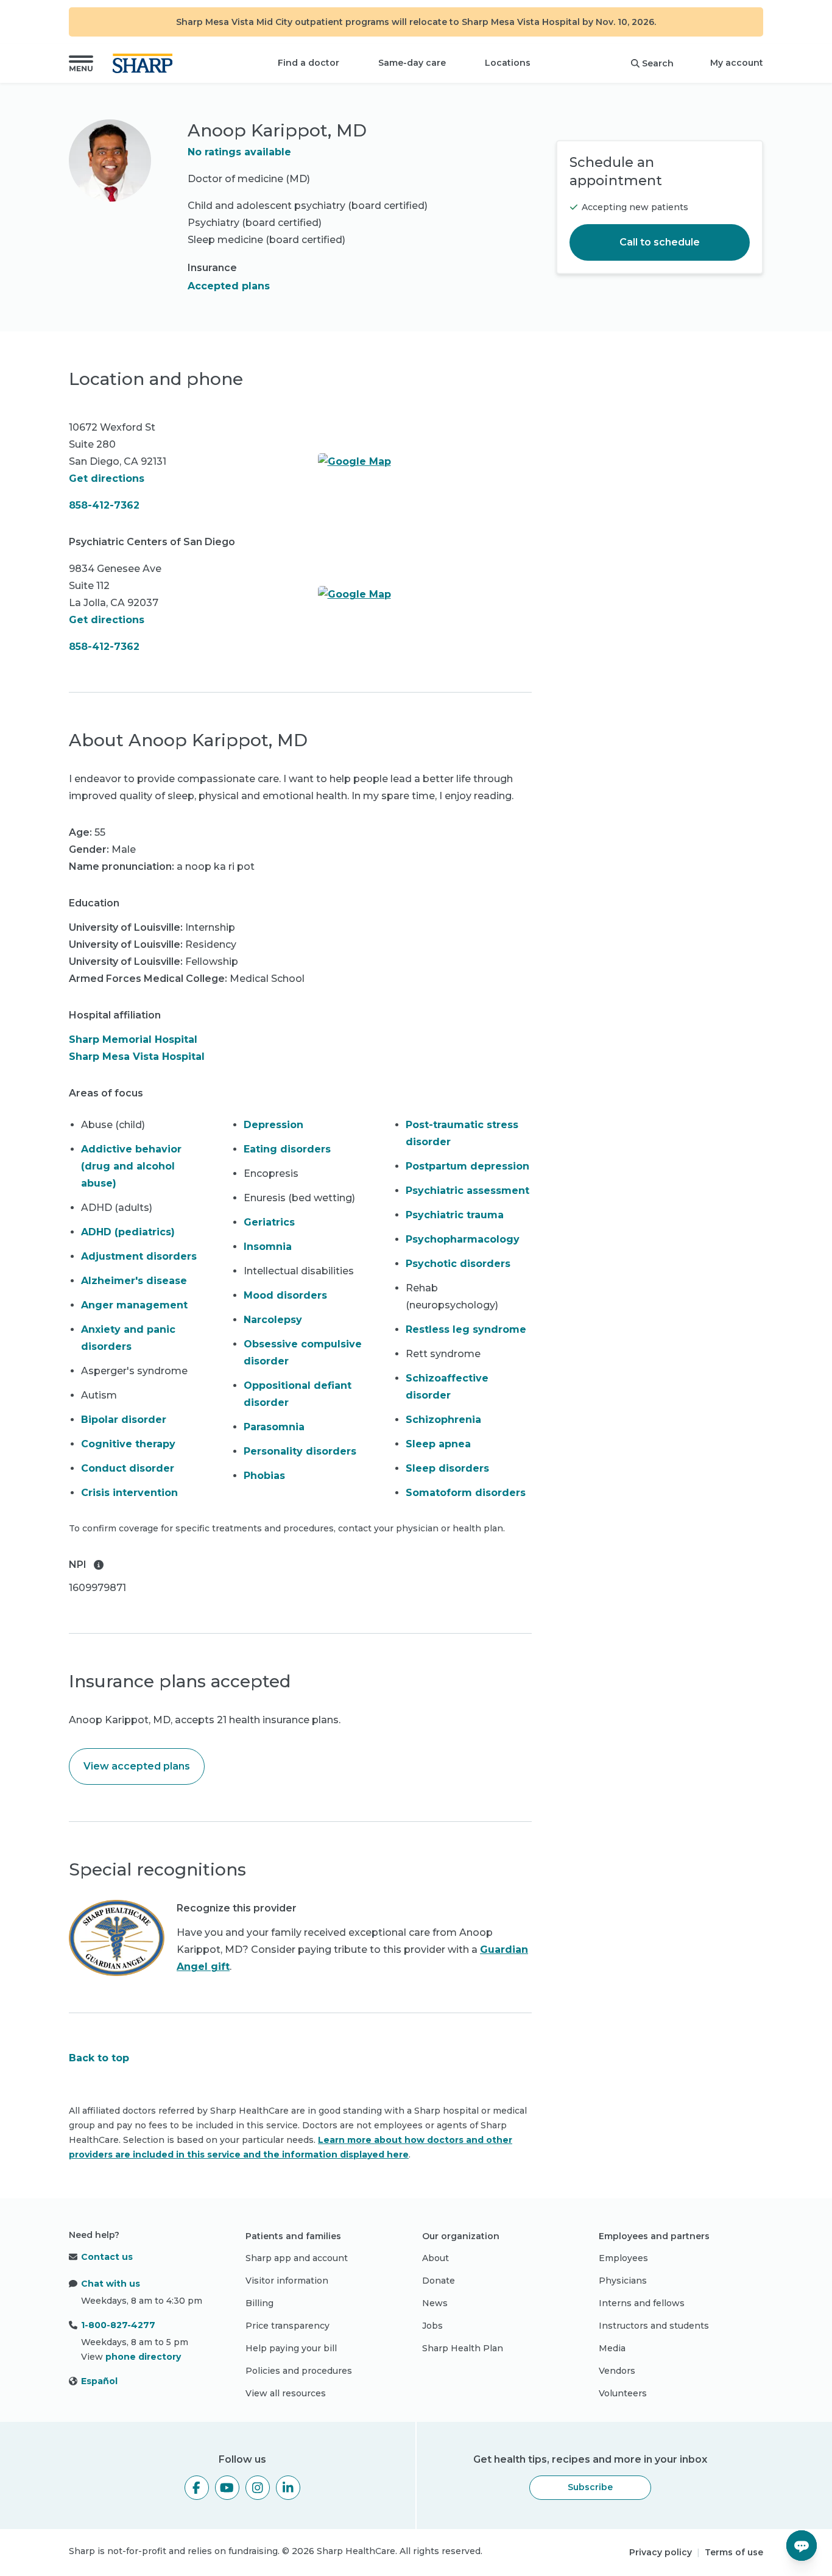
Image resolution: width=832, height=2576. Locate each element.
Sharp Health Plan (463, 2348)
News (435, 2303)
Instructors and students (654, 2326)
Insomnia (268, 1247)
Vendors (617, 2371)
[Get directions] (425, 462)
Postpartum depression (467, 1166)
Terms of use (734, 2552)
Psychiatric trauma (455, 1215)
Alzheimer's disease (134, 1281)
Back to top (99, 2058)
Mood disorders (285, 1295)
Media (612, 2348)
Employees (623, 2258)
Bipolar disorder (124, 1420)
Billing (259, 2303)
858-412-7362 (104, 505)
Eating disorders (287, 1149)
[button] (81, 63)
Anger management (134, 1305)
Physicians (623, 2281)
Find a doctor (308, 63)
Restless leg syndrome (466, 1329)
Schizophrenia (443, 1420)
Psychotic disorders (458, 1264)
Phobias (264, 1476)
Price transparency (287, 2326)
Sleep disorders (447, 1468)
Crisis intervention (129, 1493)
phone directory (143, 2357)
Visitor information (287, 2281)
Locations (508, 63)
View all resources (286, 2393)
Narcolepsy (273, 1320)
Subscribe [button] (590, 2487)
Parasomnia (274, 1427)
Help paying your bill (291, 2348)
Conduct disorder (128, 1468)
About (435, 2258)
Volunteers (623, 2393)
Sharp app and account (297, 2258)
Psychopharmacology (463, 1239)
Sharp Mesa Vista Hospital (137, 1057)
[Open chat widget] (802, 2546)
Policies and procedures (299, 2371)
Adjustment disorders (139, 1256)
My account (737, 63)
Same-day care (412, 63)
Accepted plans (229, 286)
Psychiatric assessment (467, 1191)
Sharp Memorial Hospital (133, 1039)
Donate (439, 2281)
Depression (273, 1125)
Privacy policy (661, 2552)
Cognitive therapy (128, 1444)
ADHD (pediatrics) (128, 1232)
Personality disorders (300, 1451)
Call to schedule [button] (660, 242)
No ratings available (239, 152)
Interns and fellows (642, 2303)
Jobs (432, 2326)
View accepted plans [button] (137, 1766)
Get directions (107, 478)
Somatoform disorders (466, 1493)
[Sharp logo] (145, 63)
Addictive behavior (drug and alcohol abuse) (131, 1166)
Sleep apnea (438, 1444)
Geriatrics (269, 1222)
